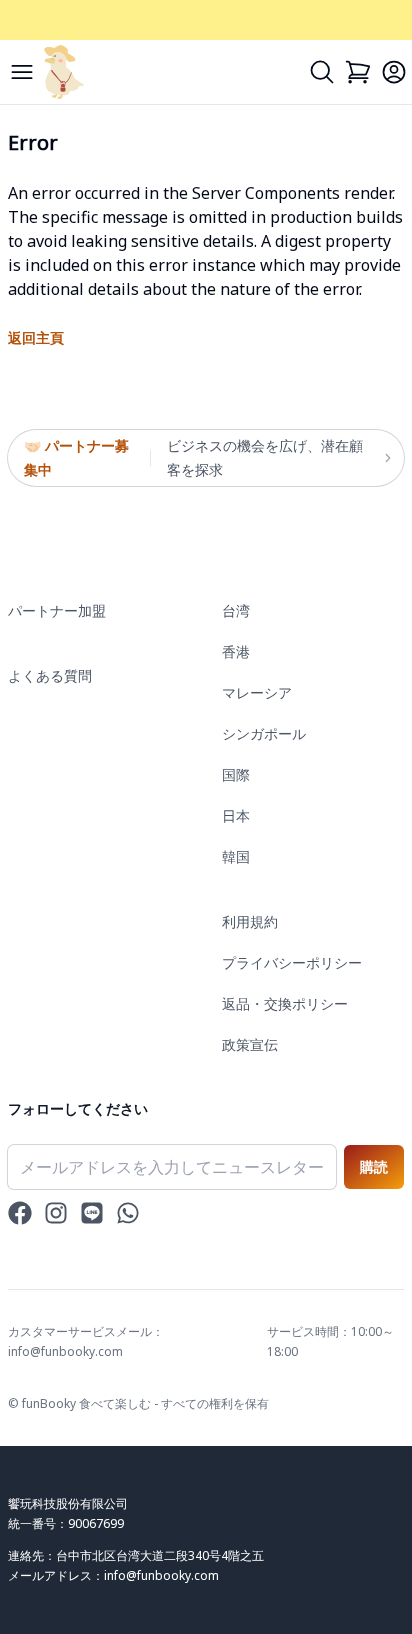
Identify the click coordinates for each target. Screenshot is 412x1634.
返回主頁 (36, 337)
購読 (374, 1166)
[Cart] (358, 72)
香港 (236, 651)
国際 (236, 774)
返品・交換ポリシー (285, 1003)
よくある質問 (50, 675)
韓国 (236, 856)
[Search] (322, 72)
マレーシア (257, 692)
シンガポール (264, 733)
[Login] (394, 72)
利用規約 (250, 921)
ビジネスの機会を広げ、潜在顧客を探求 (265, 457)
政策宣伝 (250, 1044)
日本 (236, 815)
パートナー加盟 (57, 610)
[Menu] (22, 72)
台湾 (236, 610)
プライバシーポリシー (292, 962)
